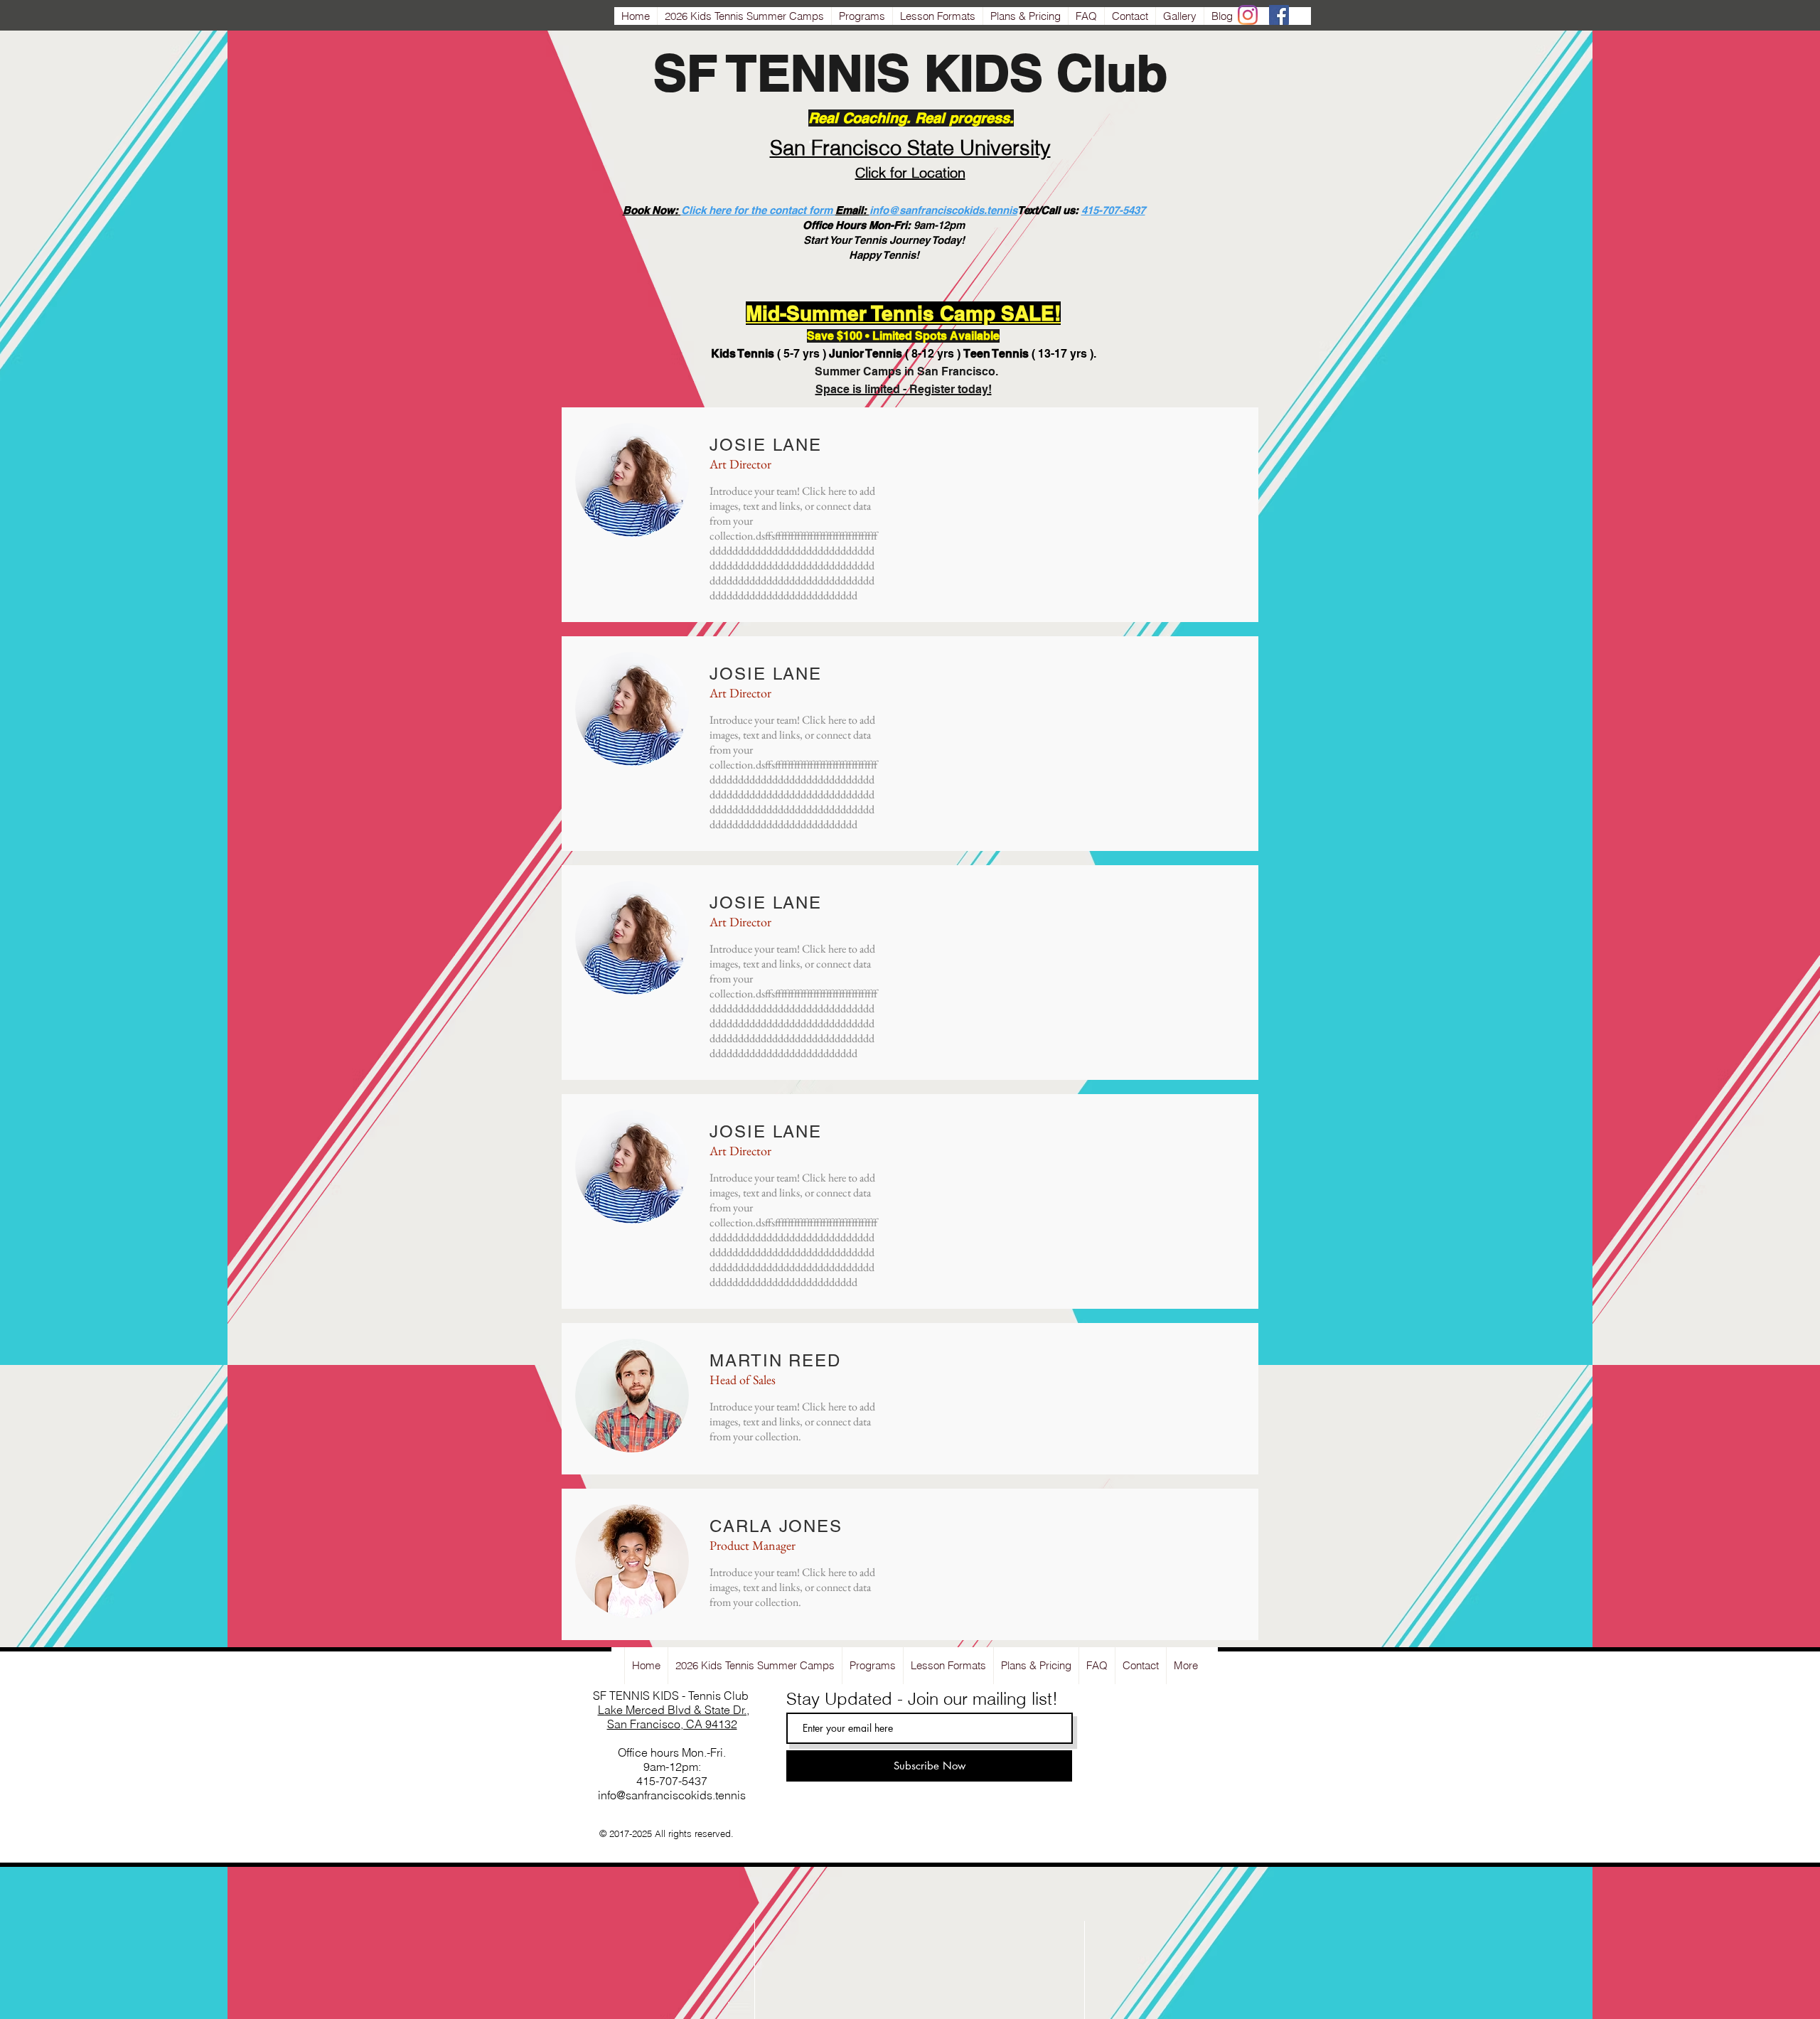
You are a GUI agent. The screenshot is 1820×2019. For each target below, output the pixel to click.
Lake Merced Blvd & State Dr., (674, 1710)
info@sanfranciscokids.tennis (943, 210)
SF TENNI (765, 73)
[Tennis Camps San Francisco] (1279, 15)
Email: (852, 210)
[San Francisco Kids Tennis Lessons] (1248, 15)
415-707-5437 (1113, 210)
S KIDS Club (1022, 73)
